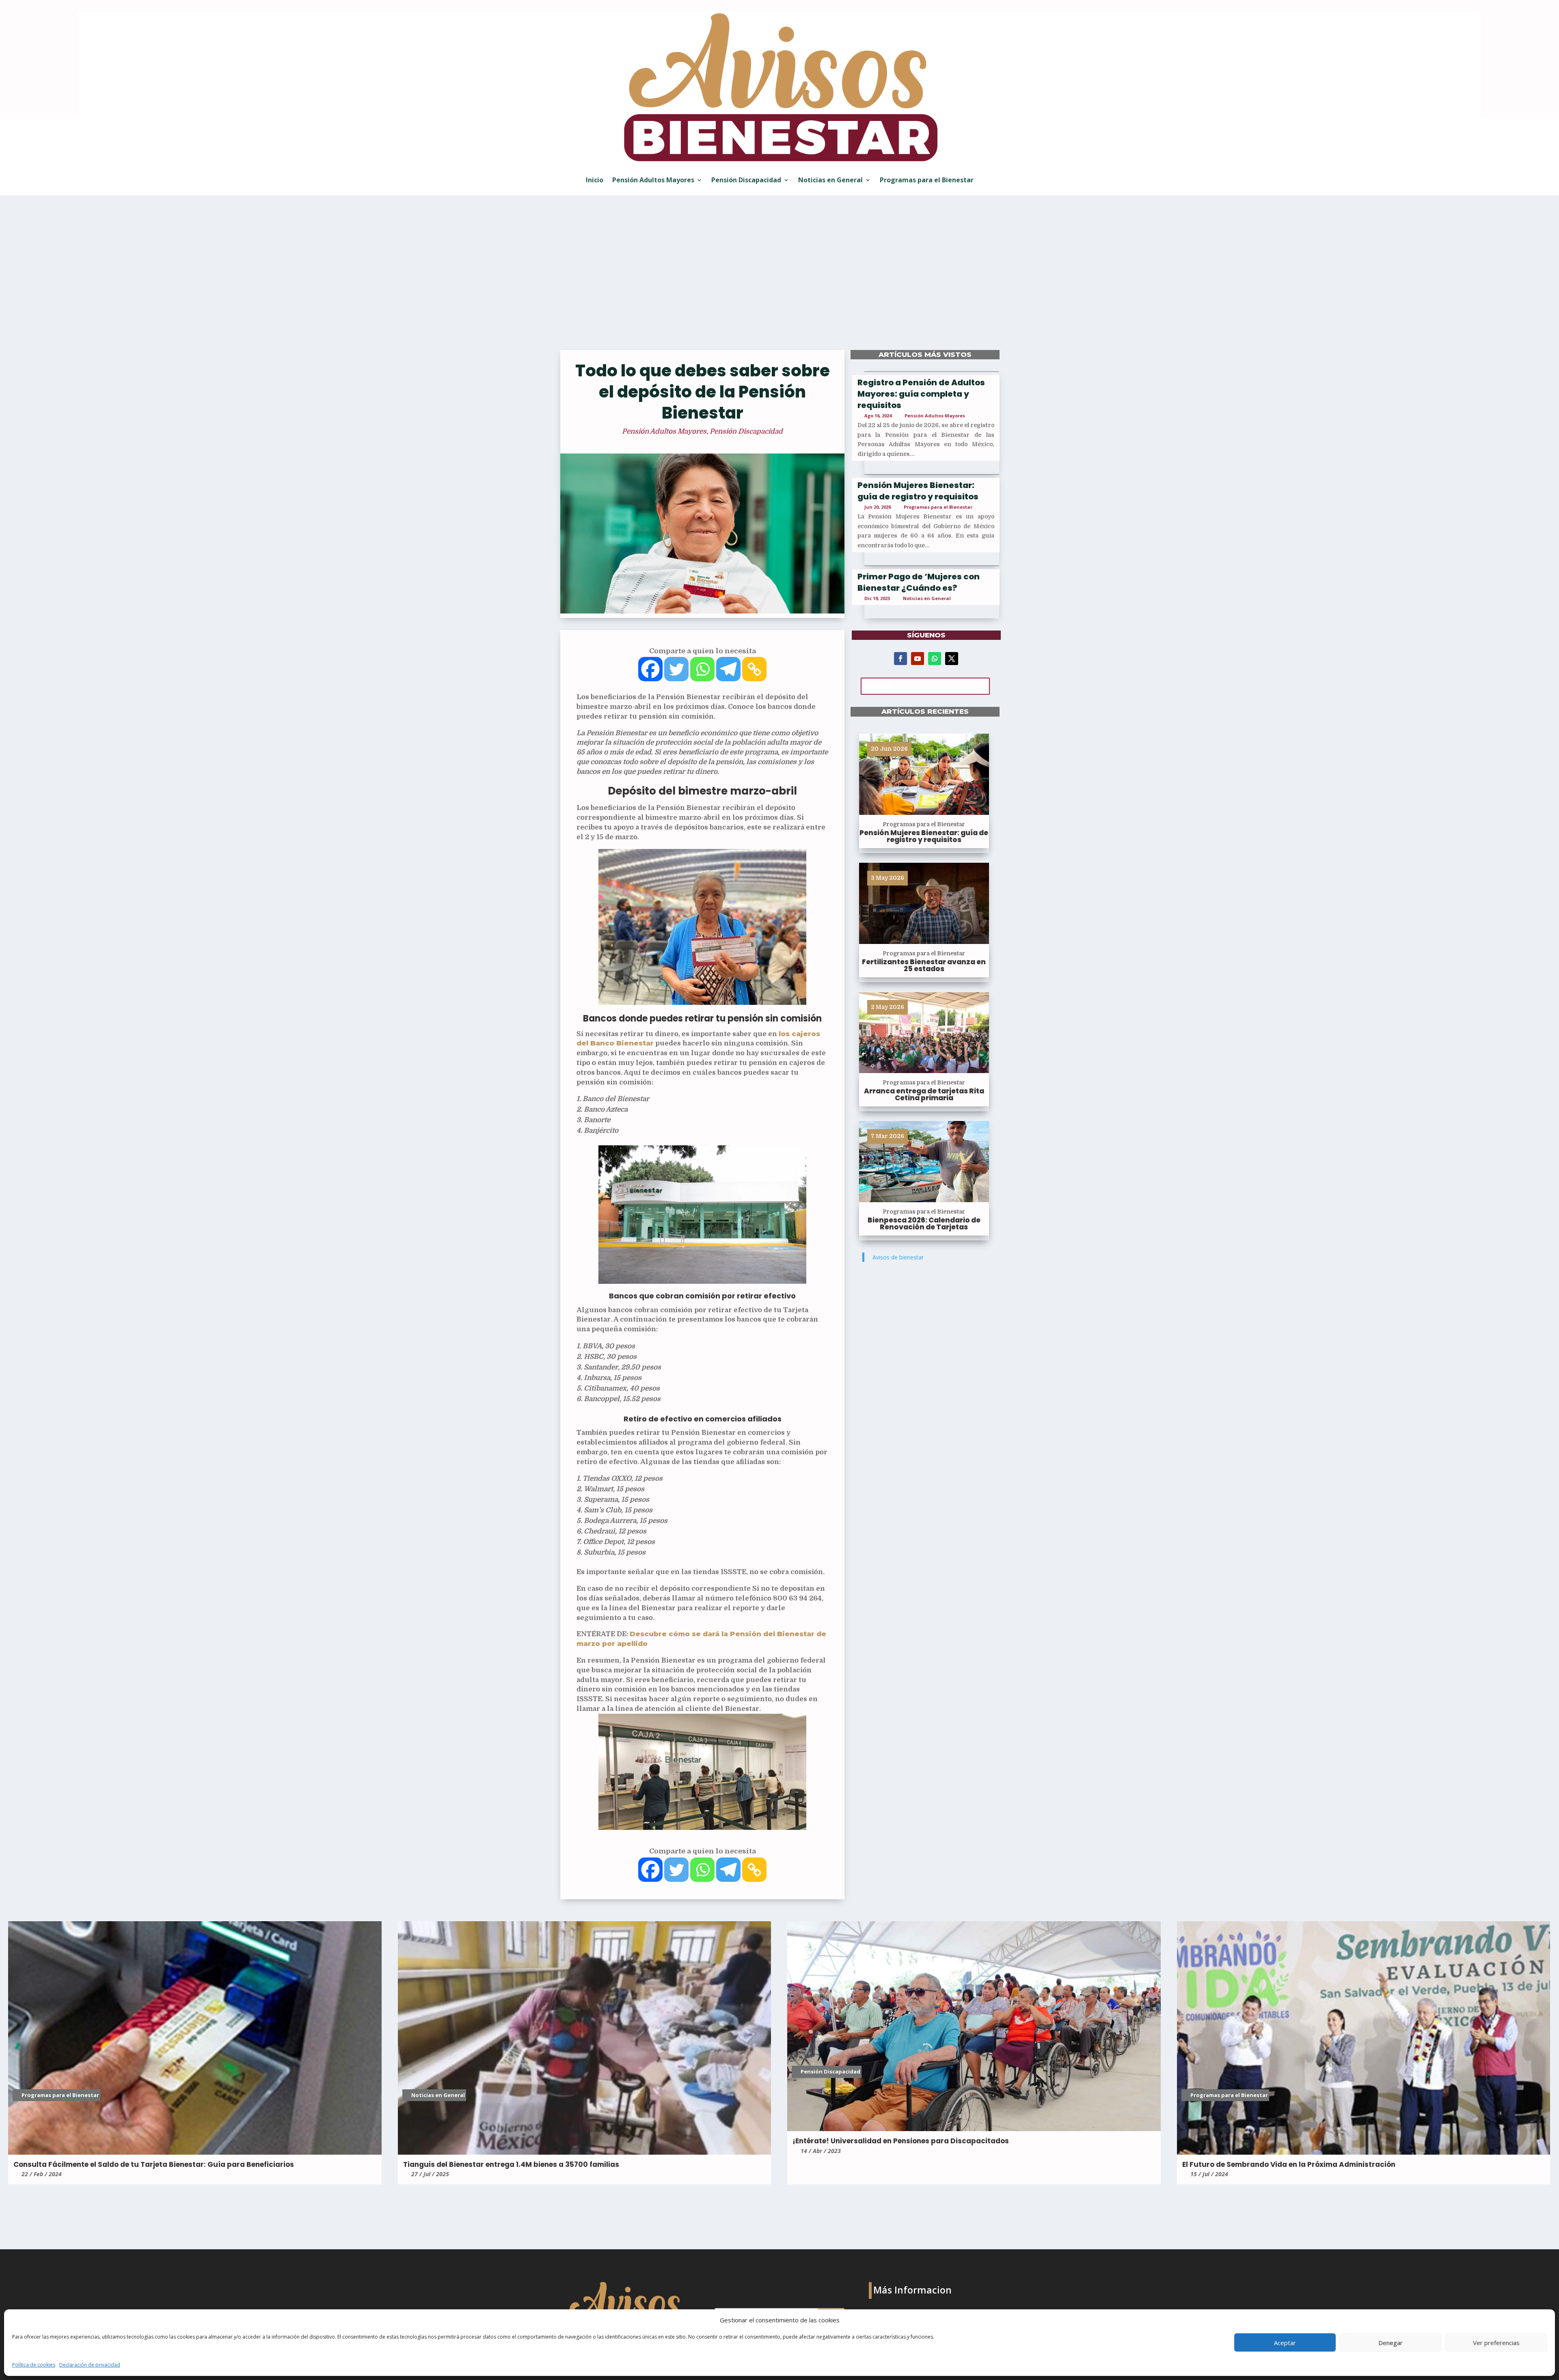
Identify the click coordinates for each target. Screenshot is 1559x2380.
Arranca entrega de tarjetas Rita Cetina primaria (924, 1094)
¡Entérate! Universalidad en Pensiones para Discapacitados (901, 2141)
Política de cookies (34, 2365)
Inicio (595, 180)
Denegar (1391, 2343)
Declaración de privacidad (90, 2365)
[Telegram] (728, 669)
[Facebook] (650, 669)
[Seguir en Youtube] (918, 659)
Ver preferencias (1496, 2343)
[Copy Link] (754, 669)
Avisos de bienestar (898, 1257)
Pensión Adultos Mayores (653, 180)
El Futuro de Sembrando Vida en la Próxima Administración (1289, 2164)
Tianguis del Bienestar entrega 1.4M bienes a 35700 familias (511, 2164)
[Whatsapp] (702, 669)
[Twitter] (676, 669)
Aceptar (1285, 2343)
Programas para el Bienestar (927, 180)
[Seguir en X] (952, 659)
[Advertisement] (779, 278)
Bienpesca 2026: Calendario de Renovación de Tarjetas (924, 1223)
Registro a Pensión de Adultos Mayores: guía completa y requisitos (921, 394)
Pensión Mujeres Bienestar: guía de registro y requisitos (918, 491)
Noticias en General (830, 180)
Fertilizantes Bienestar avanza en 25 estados (924, 965)
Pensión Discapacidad (746, 180)
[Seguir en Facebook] (900, 659)
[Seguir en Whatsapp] (935, 659)
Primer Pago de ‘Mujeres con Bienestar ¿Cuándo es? (919, 582)
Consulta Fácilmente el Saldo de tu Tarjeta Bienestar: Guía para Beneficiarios (154, 2164)
